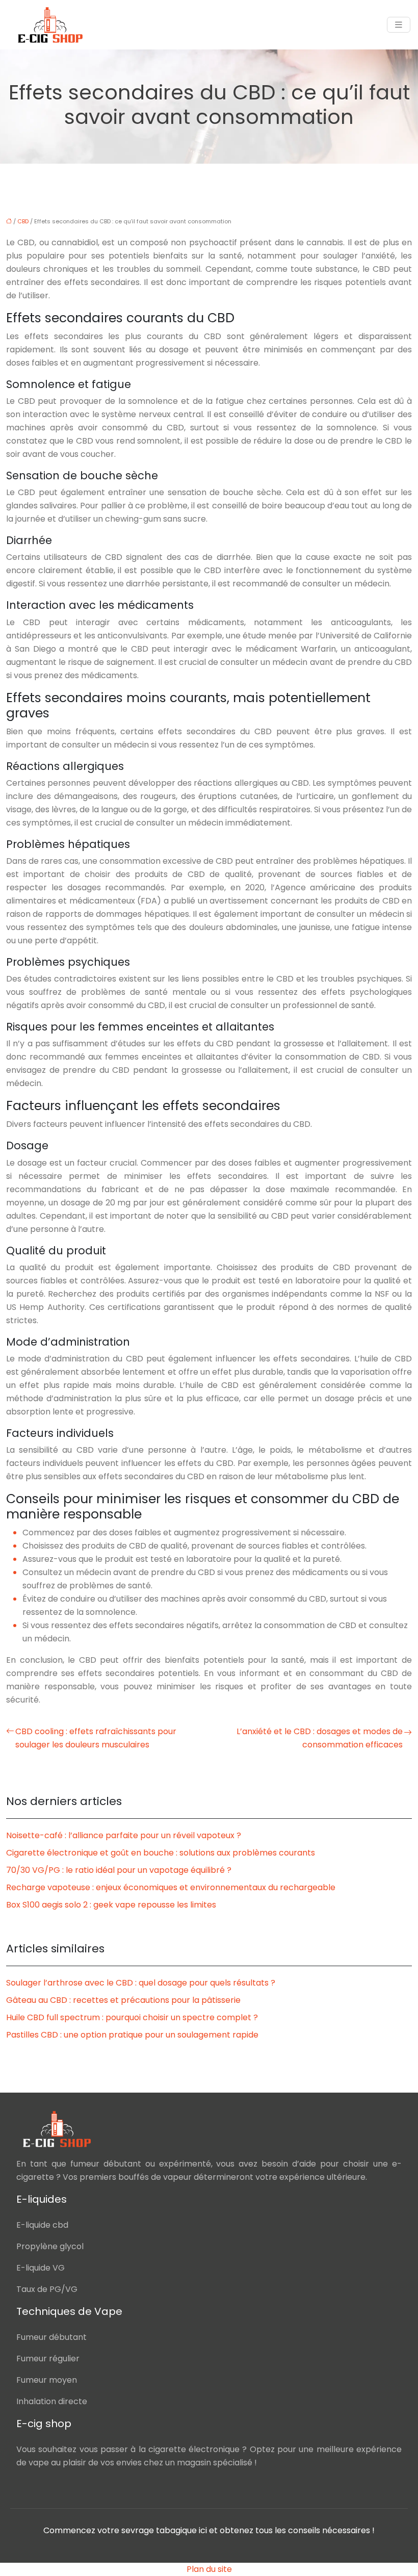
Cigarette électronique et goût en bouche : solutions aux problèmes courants (161, 1853)
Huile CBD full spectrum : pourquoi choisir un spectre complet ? (132, 2017)
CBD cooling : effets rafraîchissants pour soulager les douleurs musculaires (96, 1738)
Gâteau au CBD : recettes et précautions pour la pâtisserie (123, 2000)
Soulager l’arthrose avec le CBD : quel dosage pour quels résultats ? (141, 1983)
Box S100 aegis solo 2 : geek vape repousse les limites (111, 1905)
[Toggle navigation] (399, 25)
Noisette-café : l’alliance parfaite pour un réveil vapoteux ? (124, 1835)
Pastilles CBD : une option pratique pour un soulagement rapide (132, 2035)
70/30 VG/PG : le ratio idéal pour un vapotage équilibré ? (119, 1870)
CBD (23, 221)
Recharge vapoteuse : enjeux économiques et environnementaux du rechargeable (171, 1887)
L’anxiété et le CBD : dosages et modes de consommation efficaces (320, 1738)
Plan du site (209, 2569)
